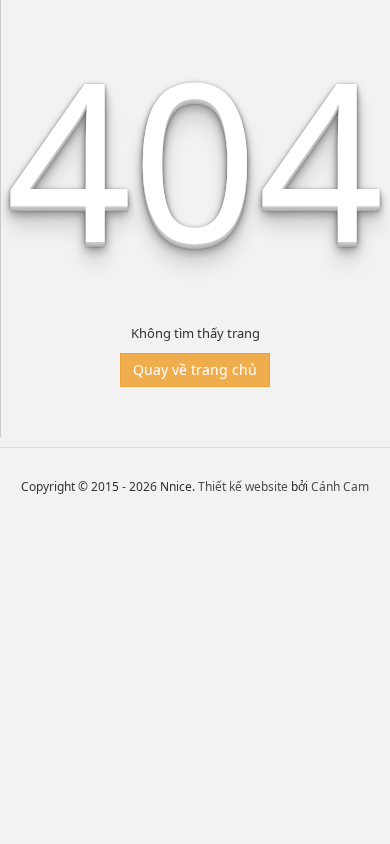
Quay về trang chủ (195, 369)
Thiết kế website (243, 486)
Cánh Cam (340, 486)
